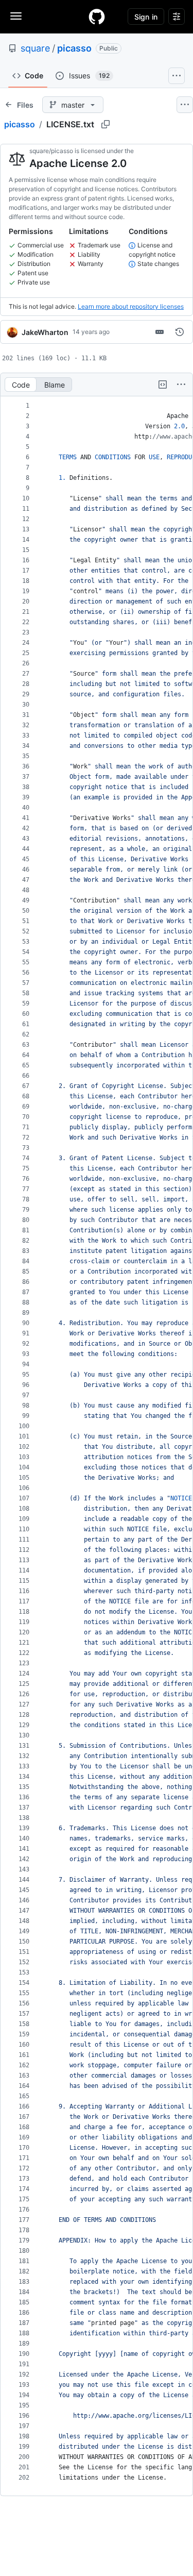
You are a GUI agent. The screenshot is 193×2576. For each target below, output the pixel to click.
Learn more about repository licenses (131, 306)
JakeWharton (45, 332)
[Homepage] (97, 16)
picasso (74, 48)
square (35, 48)
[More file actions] (181, 384)
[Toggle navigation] (16, 16)
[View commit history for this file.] (180, 332)
